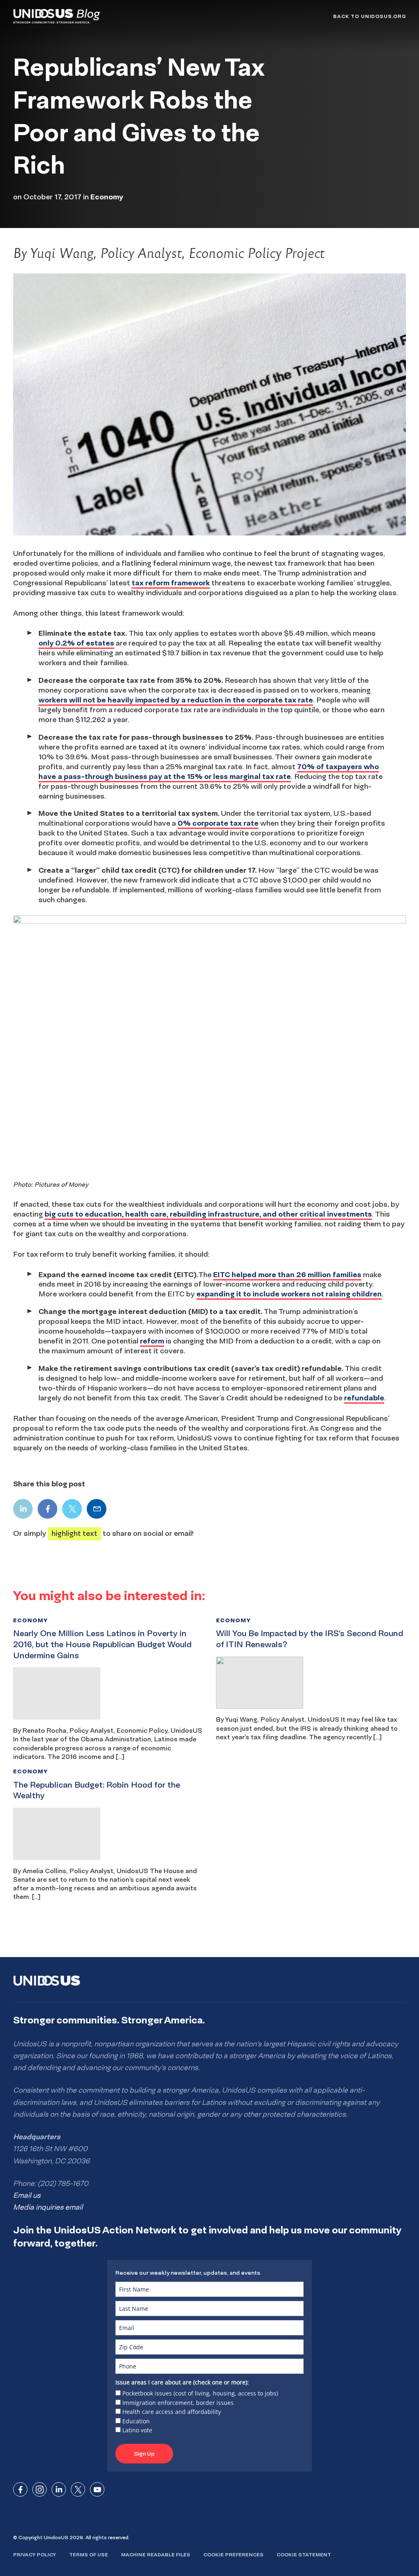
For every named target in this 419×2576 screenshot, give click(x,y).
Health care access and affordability (172, 2412)
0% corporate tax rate (218, 823)
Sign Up (144, 2454)
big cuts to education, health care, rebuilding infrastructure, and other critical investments (208, 1214)
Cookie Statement (304, 2555)
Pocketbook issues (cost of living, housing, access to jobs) (200, 2393)
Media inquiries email (48, 2207)
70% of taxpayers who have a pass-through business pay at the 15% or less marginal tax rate (209, 771)
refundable (364, 1398)
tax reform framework (171, 583)
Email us (27, 2195)
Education (136, 2421)
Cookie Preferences (233, 2555)
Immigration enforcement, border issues (178, 2403)
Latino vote (137, 2430)
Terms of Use (89, 2555)
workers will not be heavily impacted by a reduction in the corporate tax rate (176, 700)
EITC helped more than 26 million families (287, 1274)
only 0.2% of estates (76, 643)
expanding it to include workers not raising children (289, 1294)
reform (152, 1341)
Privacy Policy (35, 2555)
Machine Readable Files (156, 2555)
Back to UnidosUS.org (369, 16)
